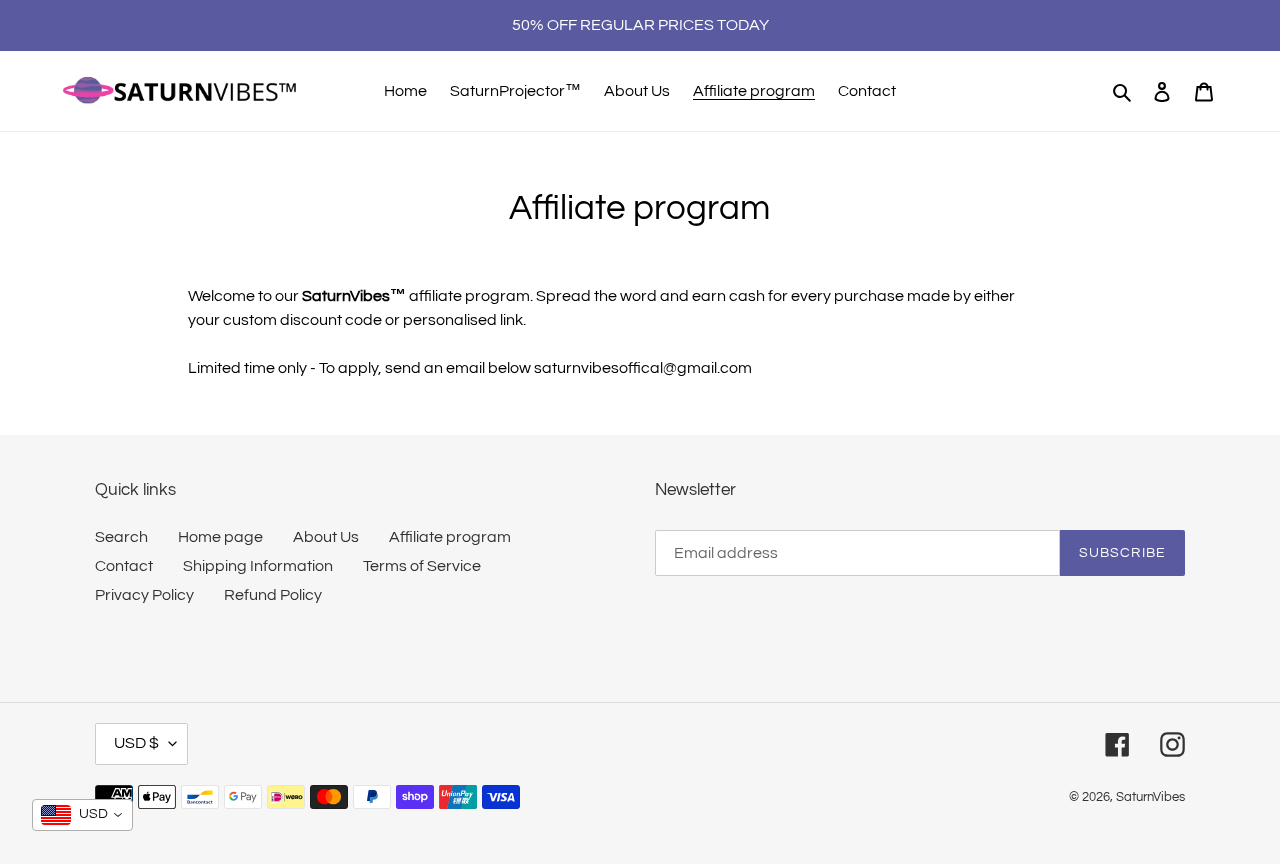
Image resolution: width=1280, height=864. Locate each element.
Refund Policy (273, 595)
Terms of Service (422, 566)
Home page (220, 537)
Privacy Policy (144, 595)
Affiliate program (450, 537)
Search (121, 537)
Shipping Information (258, 566)
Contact (124, 566)
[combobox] (82, 815)
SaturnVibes (1150, 797)
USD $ (136, 743)
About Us (326, 537)
